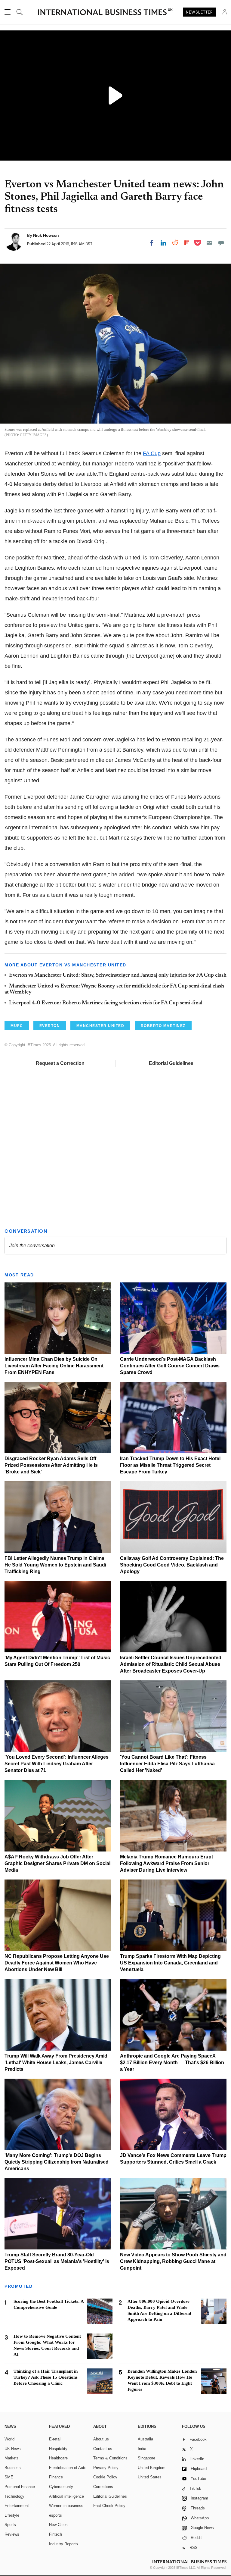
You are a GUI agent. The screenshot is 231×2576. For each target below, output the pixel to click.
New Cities (58, 2525)
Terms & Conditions (110, 2458)
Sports (10, 2525)
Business (13, 2468)
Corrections (103, 2487)
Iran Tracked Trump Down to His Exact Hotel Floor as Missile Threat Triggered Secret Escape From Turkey (170, 1465)
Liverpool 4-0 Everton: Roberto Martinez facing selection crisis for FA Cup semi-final (106, 1003)
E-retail (55, 2439)
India (142, 2449)
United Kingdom (152, 2468)
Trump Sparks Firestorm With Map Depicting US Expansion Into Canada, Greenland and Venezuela (170, 1963)
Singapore (146, 2458)
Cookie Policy (105, 2477)
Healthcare (58, 2458)
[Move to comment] (221, 243)
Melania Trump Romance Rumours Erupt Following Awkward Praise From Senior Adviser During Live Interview (166, 1863)
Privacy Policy (106, 2468)
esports (55, 2515)
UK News (13, 2449)
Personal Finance (20, 2487)
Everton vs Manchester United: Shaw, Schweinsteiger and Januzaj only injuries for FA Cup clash (118, 975)
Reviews (12, 2534)
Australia (145, 2439)
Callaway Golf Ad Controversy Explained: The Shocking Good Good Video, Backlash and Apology (172, 1565)
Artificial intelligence (66, 2496)
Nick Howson (46, 235)
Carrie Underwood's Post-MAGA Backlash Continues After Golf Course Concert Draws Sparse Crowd (170, 1366)
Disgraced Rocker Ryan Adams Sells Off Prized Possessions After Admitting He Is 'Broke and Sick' (51, 1465)
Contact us (103, 2449)
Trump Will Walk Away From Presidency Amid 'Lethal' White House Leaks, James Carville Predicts (56, 2063)
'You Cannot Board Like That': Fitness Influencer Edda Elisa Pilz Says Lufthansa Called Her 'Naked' (167, 1764)
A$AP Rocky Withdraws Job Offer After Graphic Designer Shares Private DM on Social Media (57, 1863)
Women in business (66, 2506)
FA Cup (152, 453)
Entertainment (17, 2506)
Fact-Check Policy (109, 2506)
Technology (14, 2496)
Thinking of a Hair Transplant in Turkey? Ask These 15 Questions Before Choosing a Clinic (46, 2377)
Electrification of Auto (68, 2468)
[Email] (209, 243)
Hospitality (58, 2449)
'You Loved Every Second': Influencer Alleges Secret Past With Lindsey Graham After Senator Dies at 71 (57, 1764)
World (9, 2439)
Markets (12, 2458)
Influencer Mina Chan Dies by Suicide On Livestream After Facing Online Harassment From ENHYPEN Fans (54, 1366)
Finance (56, 2477)
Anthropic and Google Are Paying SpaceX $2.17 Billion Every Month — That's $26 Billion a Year (172, 2063)
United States (150, 2477)
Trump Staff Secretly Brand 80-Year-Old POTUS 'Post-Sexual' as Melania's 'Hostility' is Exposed (57, 2261)
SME (9, 2477)
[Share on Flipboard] (187, 243)
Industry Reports (63, 2544)
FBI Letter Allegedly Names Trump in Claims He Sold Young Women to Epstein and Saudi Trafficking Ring (55, 1565)
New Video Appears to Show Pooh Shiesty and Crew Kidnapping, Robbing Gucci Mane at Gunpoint (173, 2261)
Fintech (55, 2534)
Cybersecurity (61, 2487)
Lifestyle (12, 2515)
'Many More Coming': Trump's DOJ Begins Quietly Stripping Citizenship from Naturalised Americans (57, 2162)
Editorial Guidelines (171, 1063)
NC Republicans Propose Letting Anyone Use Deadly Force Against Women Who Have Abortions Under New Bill (57, 1963)
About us (101, 2439)
